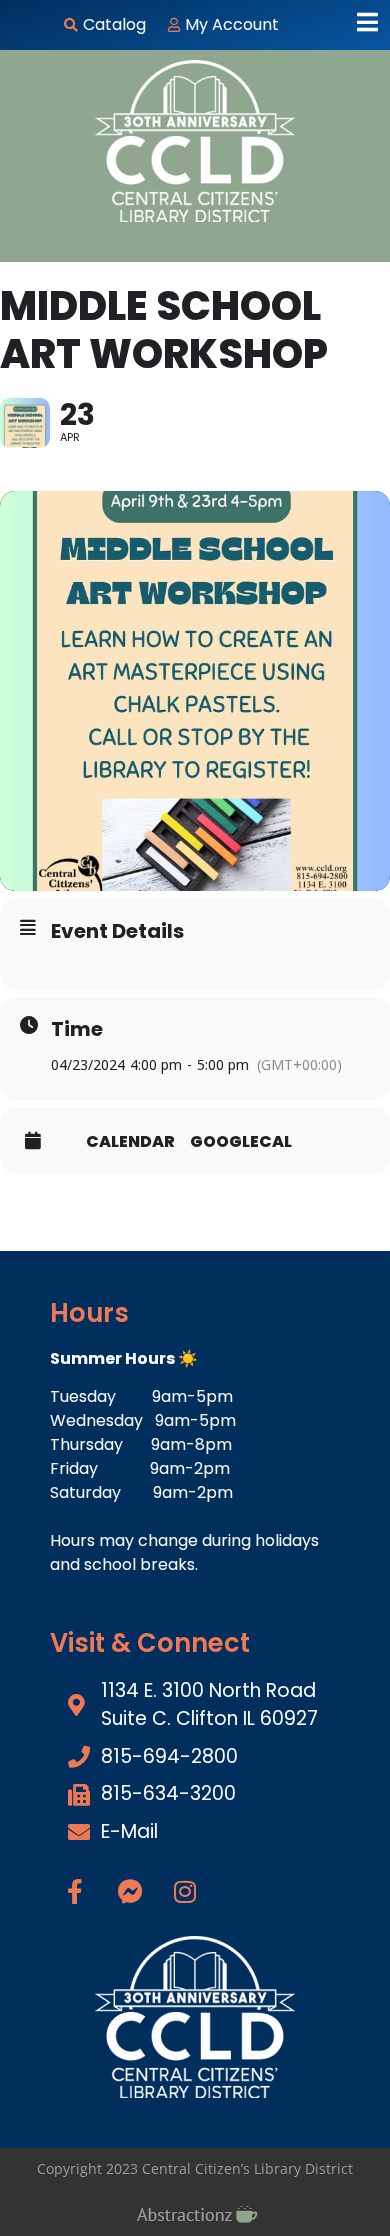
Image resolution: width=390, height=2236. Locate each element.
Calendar (130, 1142)
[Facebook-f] (75, 1891)
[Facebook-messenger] (130, 1891)
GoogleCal (241, 1142)
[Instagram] (185, 1891)
